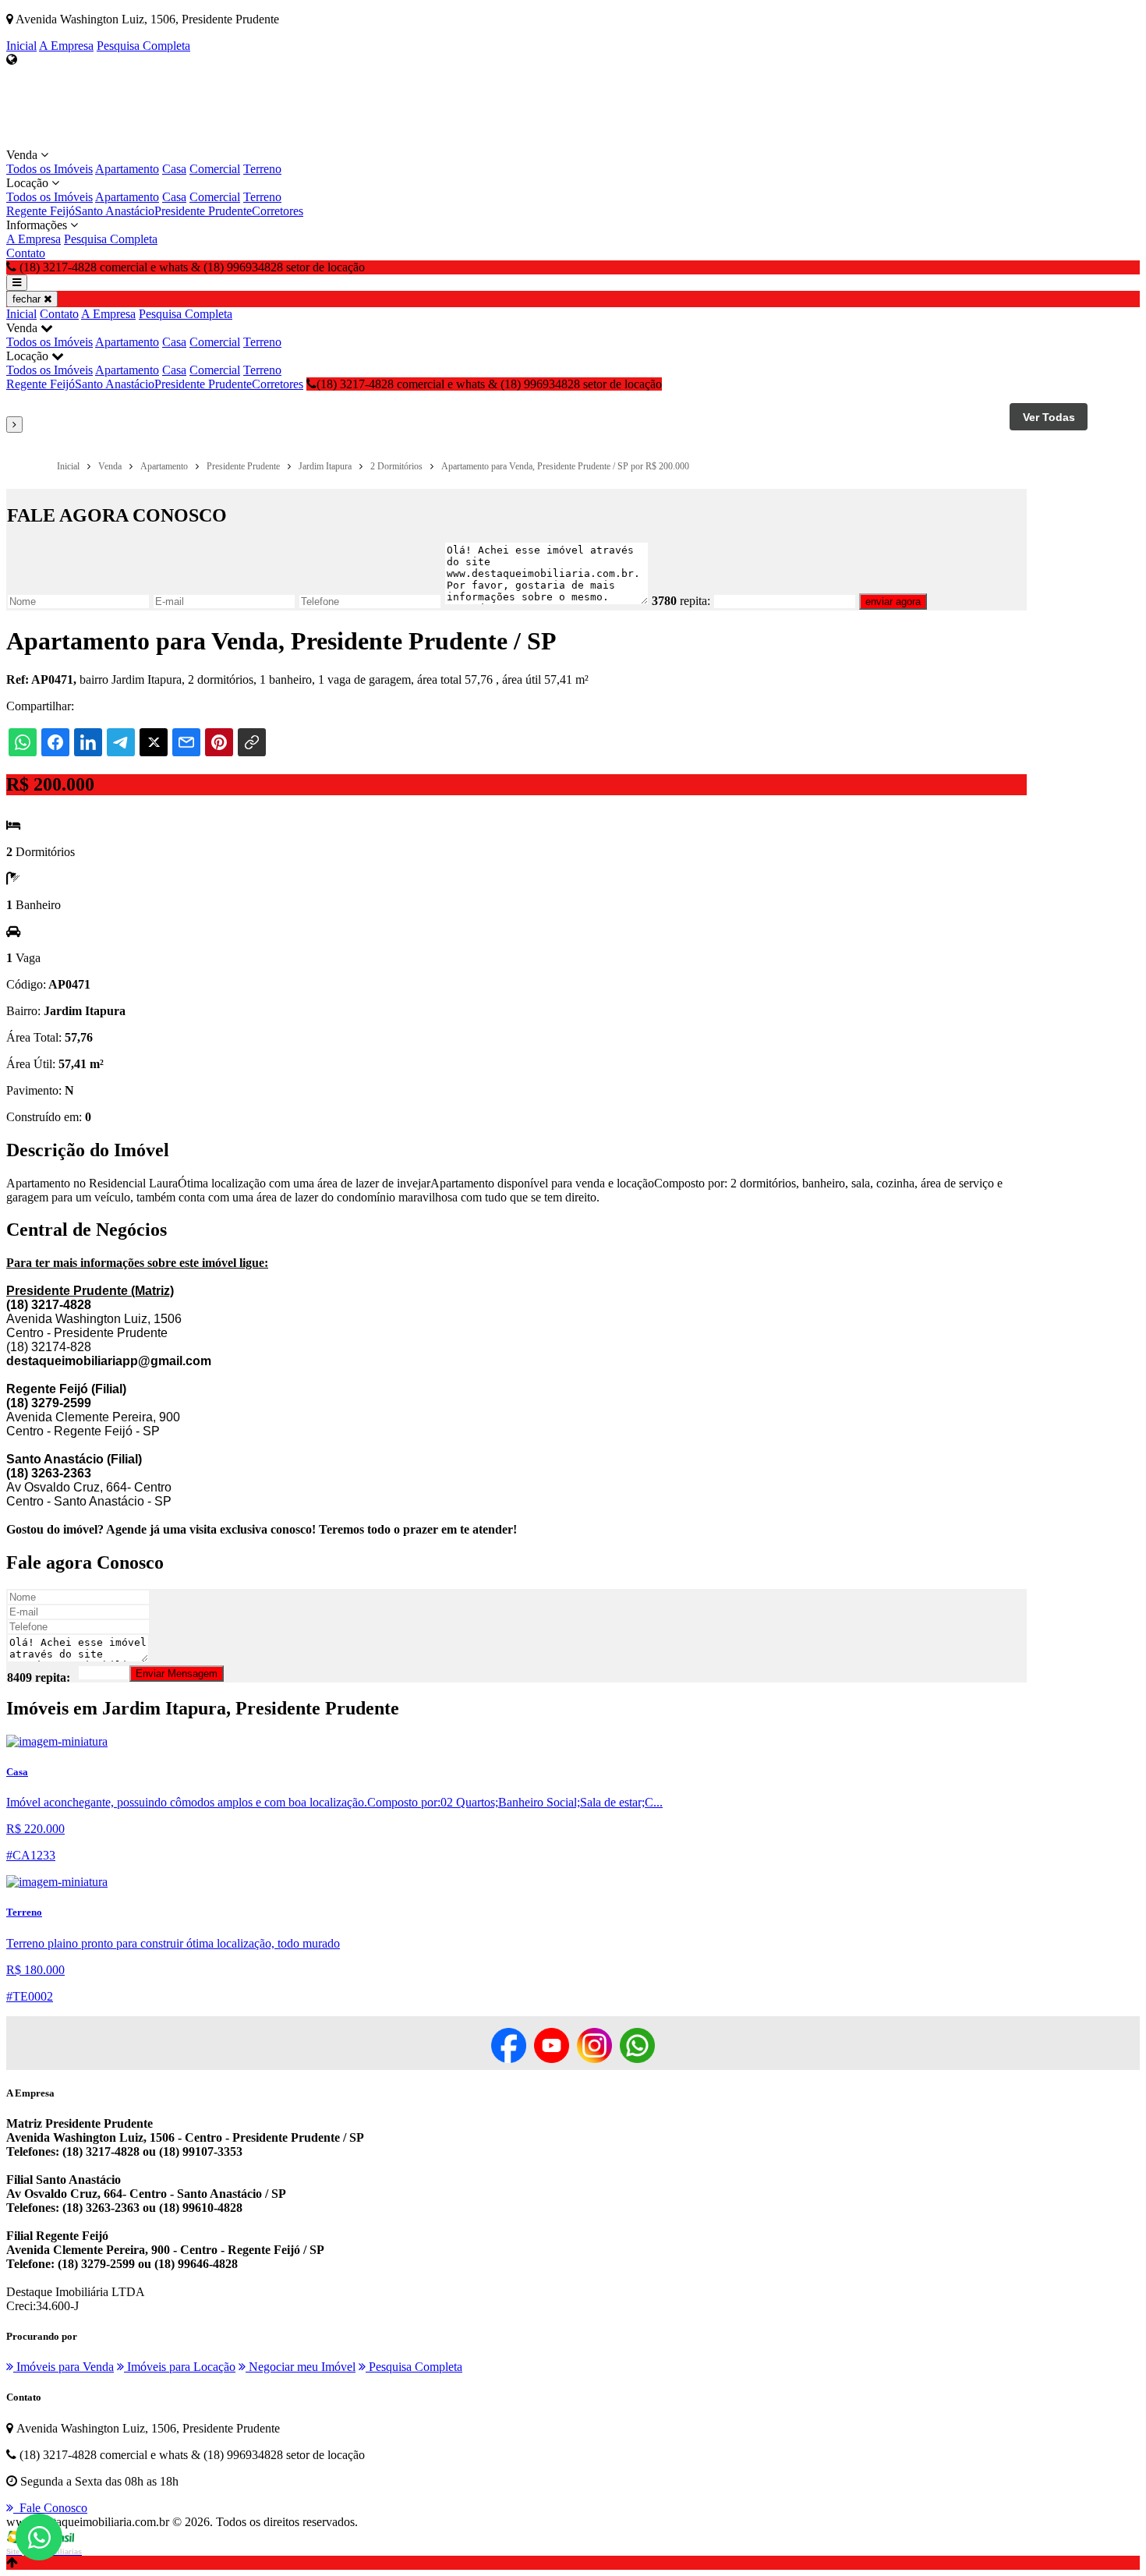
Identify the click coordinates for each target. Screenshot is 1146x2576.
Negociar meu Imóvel (301, 2367)
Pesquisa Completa (143, 46)
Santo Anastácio (115, 211)
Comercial (215, 169)
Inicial (21, 46)
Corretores (278, 211)
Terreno (262, 169)
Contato (26, 253)
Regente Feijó (41, 211)
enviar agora (893, 602)
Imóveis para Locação (180, 2367)
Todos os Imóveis (50, 169)
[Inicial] (45, 141)
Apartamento (127, 169)
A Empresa (66, 46)
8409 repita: (39, 1677)
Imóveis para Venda (64, 2367)
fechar (28, 299)
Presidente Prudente (203, 211)
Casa (174, 169)
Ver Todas (1049, 417)
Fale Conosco (50, 2508)
